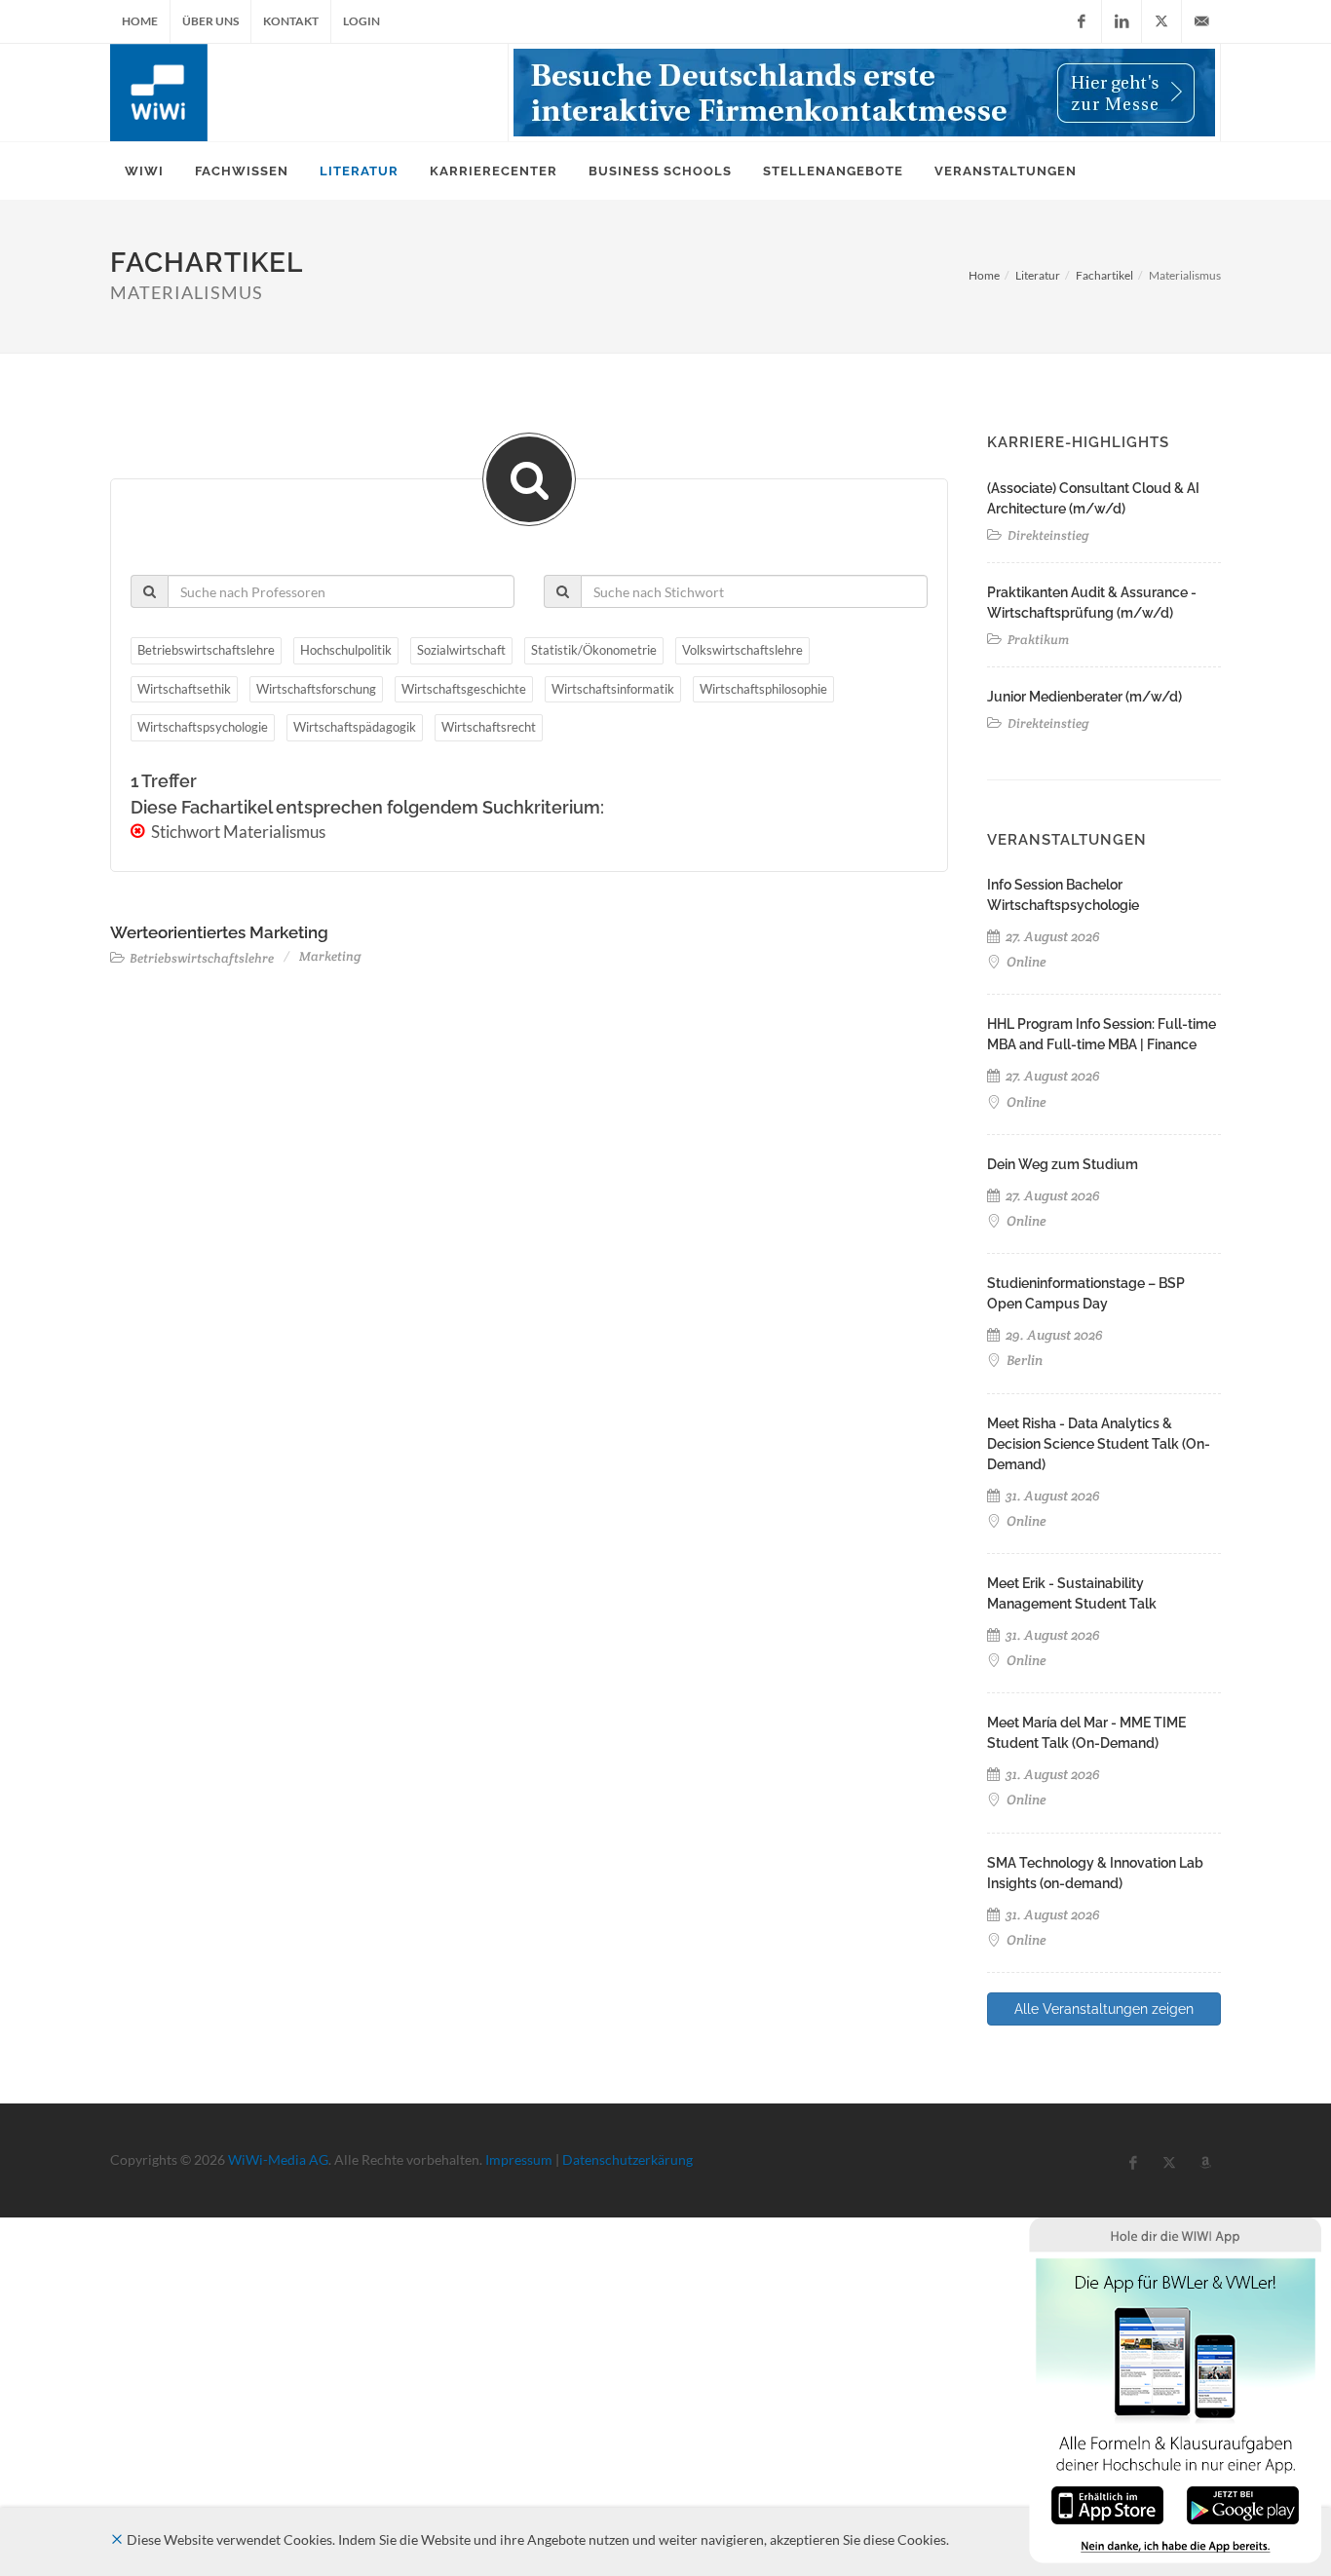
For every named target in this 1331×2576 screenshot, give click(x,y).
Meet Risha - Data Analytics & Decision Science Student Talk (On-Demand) (1099, 1444)
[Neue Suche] (529, 479)
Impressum (519, 2159)
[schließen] (117, 2539)
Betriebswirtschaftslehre (206, 650)
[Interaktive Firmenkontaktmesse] (864, 93)
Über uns (210, 21)
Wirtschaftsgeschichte (464, 689)
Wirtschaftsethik (184, 689)
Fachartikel (1104, 275)
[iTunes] (1107, 2503)
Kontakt (291, 21)
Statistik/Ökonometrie (594, 650)
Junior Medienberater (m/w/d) (1084, 697)
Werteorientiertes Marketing (219, 932)
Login (361, 21)
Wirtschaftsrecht (489, 727)
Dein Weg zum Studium (1063, 1164)
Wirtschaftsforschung (316, 689)
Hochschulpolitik (346, 650)
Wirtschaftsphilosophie (763, 689)
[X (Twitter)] (1161, 21)
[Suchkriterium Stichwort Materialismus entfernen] (139, 832)
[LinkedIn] (1122, 21)
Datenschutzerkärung (627, 2159)
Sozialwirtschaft (461, 650)
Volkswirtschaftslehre (742, 650)
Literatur (1038, 275)
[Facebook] (1082, 21)
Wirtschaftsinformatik (613, 689)
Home (140, 21)
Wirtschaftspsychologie (203, 727)
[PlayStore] (1243, 2503)
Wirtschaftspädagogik (355, 727)
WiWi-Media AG (278, 2159)
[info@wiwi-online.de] (1201, 21)
